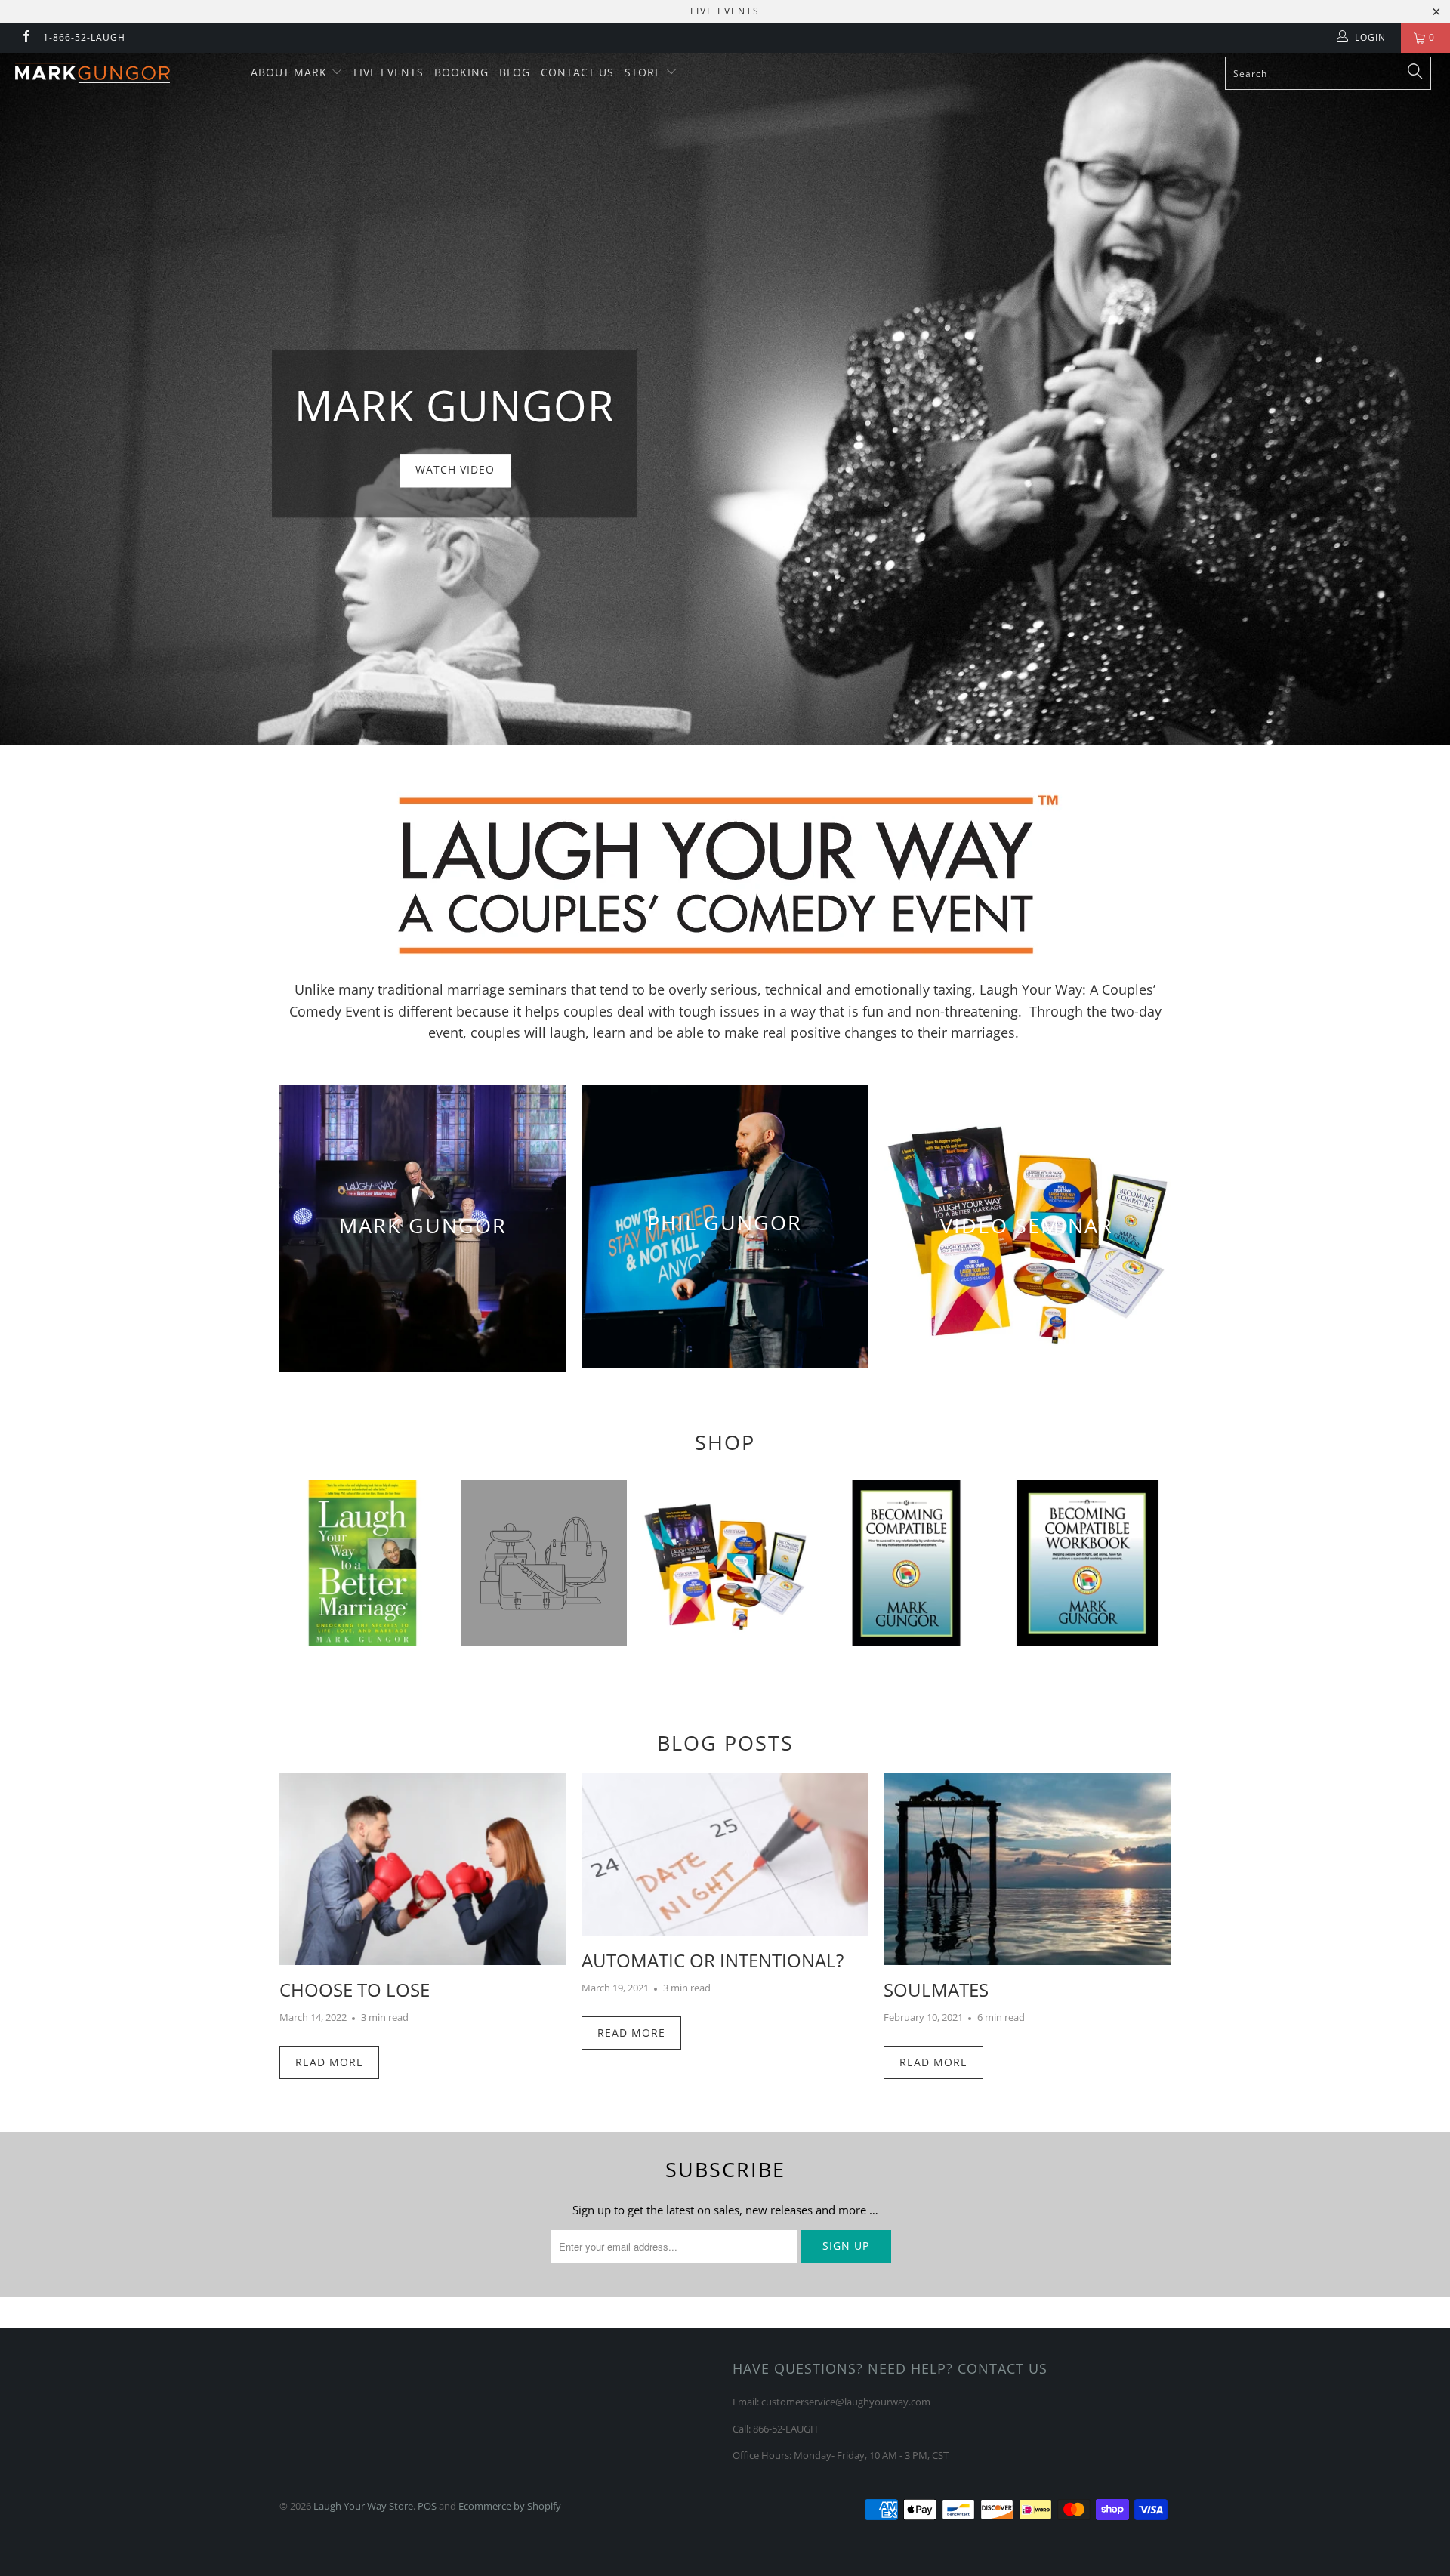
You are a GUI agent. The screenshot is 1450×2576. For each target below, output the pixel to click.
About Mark (291, 72)
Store (645, 72)
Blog (515, 72)
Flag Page (906, 1563)
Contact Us (577, 72)
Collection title (544, 1563)
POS (427, 2506)
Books (362, 1563)
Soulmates (936, 1990)
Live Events (389, 72)
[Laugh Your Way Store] (123, 73)
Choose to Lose (355, 1990)
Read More (329, 2062)
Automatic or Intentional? (713, 1960)
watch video (725, 399)
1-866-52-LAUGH (84, 37)
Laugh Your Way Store (363, 2506)
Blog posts (725, 1743)
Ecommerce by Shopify (510, 2506)
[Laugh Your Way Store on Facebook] (25, 37)
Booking (461, 72)
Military (1087, 1563)
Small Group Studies (725, 1563)
